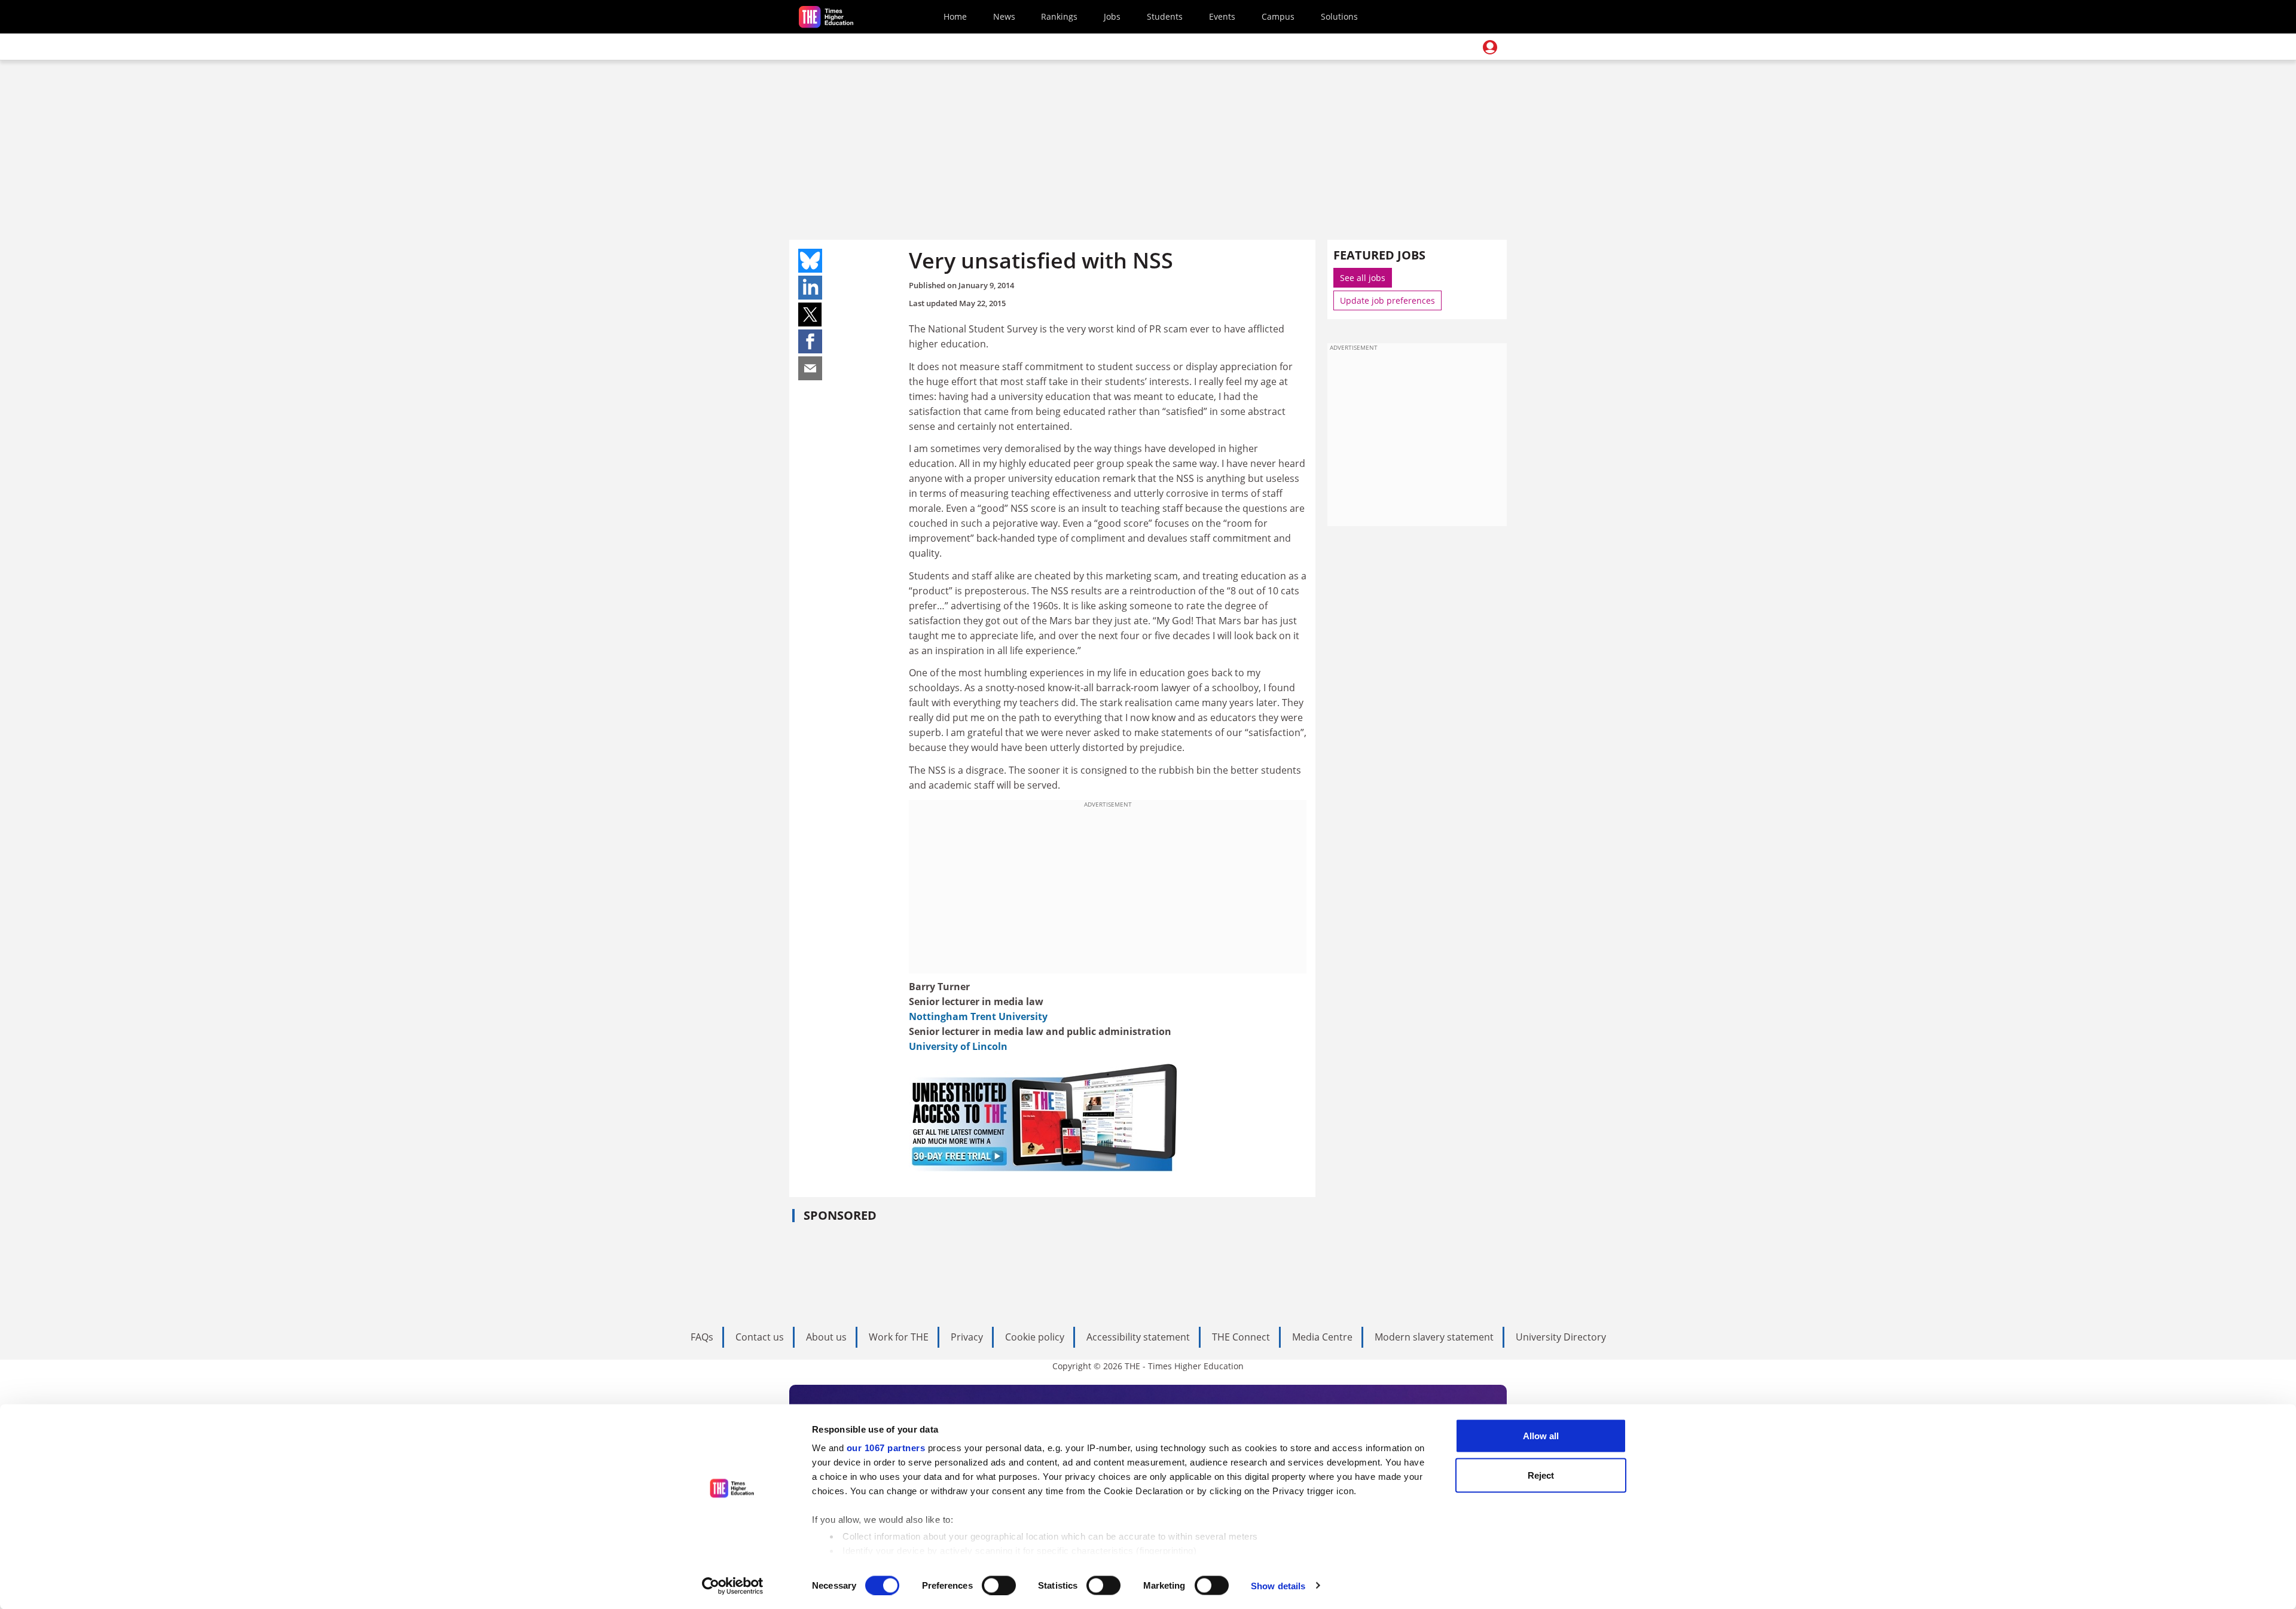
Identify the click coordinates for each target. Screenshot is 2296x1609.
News (1004, 16)
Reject (1541, 1475)
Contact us (760, 1337)
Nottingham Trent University (978, 1016)
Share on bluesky (810, 261)
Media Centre (1322, 1337)
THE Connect (1241, 1337)
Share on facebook (810, 341)
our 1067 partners (886, 1448)
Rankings (1059, 16)
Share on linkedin (810, 288)
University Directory (1561, 1337)
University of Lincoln (958, 1046)
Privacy (967, 1337)
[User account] (1490, 47)
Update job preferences (1387, 300)
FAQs (702, 1337)
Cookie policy (1035, 1337)
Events (1222, 16)
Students (1165, 16)
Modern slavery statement (1434, 1337)
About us (826, 1337)
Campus (1278, 16)
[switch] (999, 1585)
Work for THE (899, 1337)
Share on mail (810, 368)
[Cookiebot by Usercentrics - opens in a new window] (733, 1586)
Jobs (1112, 16)
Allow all (1541, 1436)
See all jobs (1363, 278)
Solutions (1339, 16)
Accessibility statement (1138, 1337)
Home (955, 16)
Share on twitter (810, 315)
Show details (1278, 1585)
